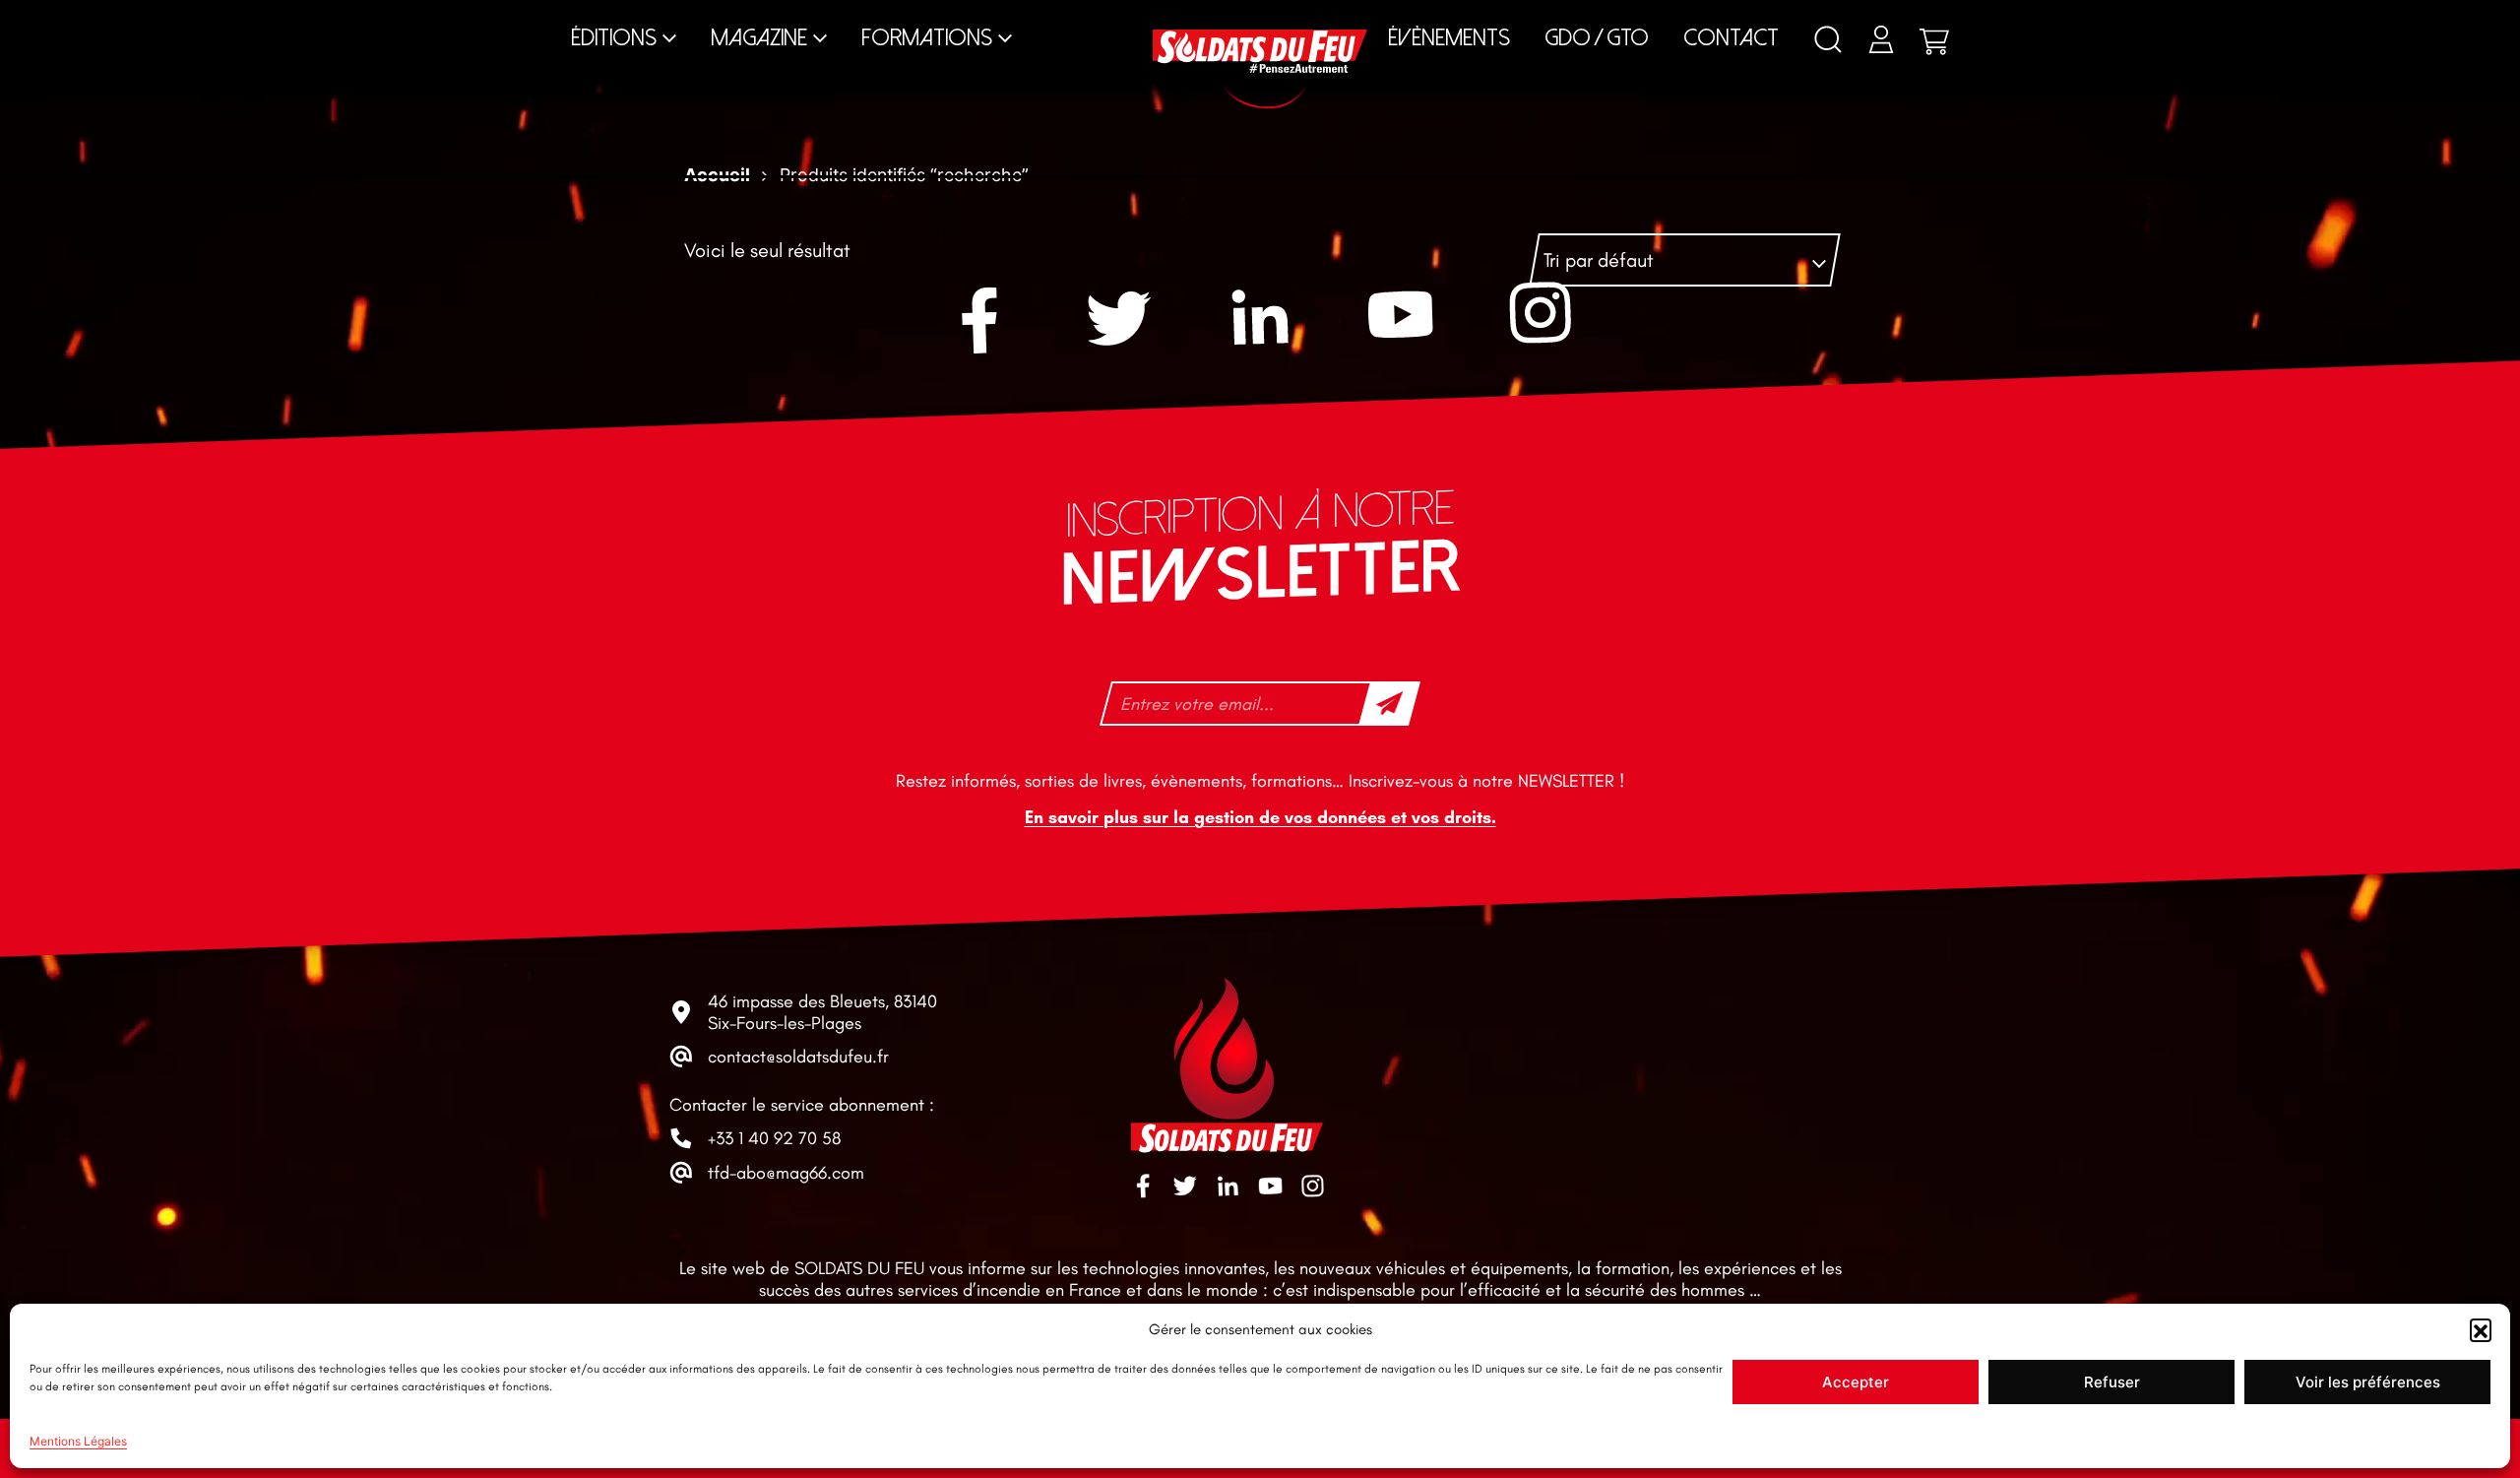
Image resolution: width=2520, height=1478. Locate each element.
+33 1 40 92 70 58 (774, 1138)
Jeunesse (1443, 19)
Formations (927, 38)
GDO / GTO (1597, 38)
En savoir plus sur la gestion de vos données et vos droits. (1260, 817)
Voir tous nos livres (1990, 19)
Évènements (1449, 38)
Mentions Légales (78, 1441)
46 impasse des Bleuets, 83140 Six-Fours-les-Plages (822, 1012)
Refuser (2112, 1382)
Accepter (1856, 1382)
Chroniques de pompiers (1009, 19)
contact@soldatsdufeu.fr (798, 1057)
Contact (1731, 38)
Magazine (759, 38)
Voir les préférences (2368, 1382)
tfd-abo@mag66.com (786, 1173)
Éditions (614, 38)
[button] (2481, 1329)
